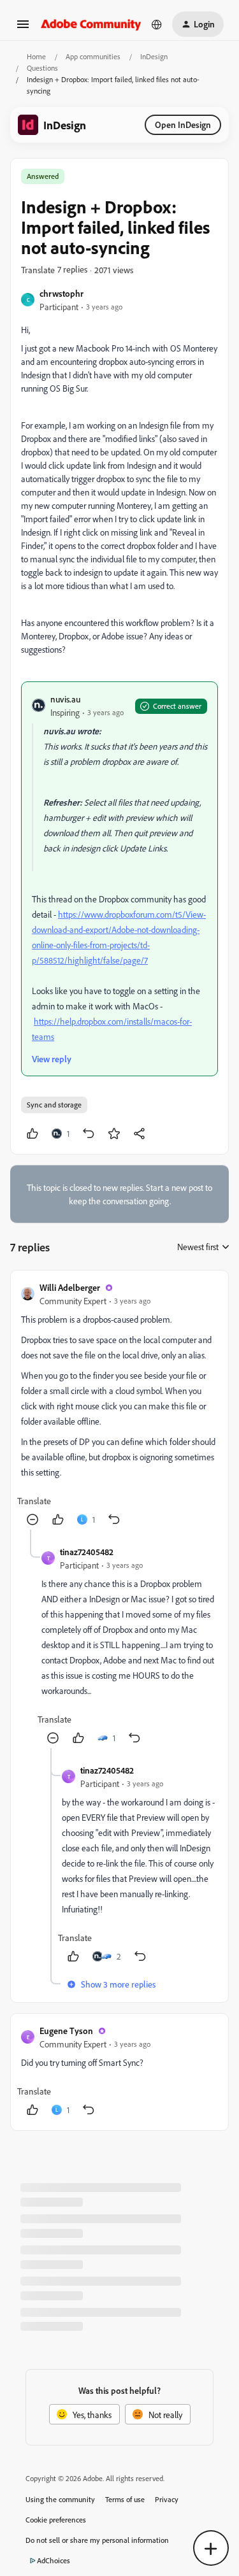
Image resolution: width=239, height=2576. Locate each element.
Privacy (167, 2499)
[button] (23, 28)
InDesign (154, 56)
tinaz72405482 (87, 1552)
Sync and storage (54, 1105)
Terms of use (125, 2499)
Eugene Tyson (66, 2031)
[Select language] (157, 24)
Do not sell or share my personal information (97, 2540)
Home (36, 56)
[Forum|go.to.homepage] (91, 24)
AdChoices (54, 2560)
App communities (93, 56)
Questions (42, 68)
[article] (119, 1405)
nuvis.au (65, 699)
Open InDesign (183, 125)
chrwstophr (62, 293)
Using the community (60, 2499)
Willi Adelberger (70, 1287)
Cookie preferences (56, 2520)
